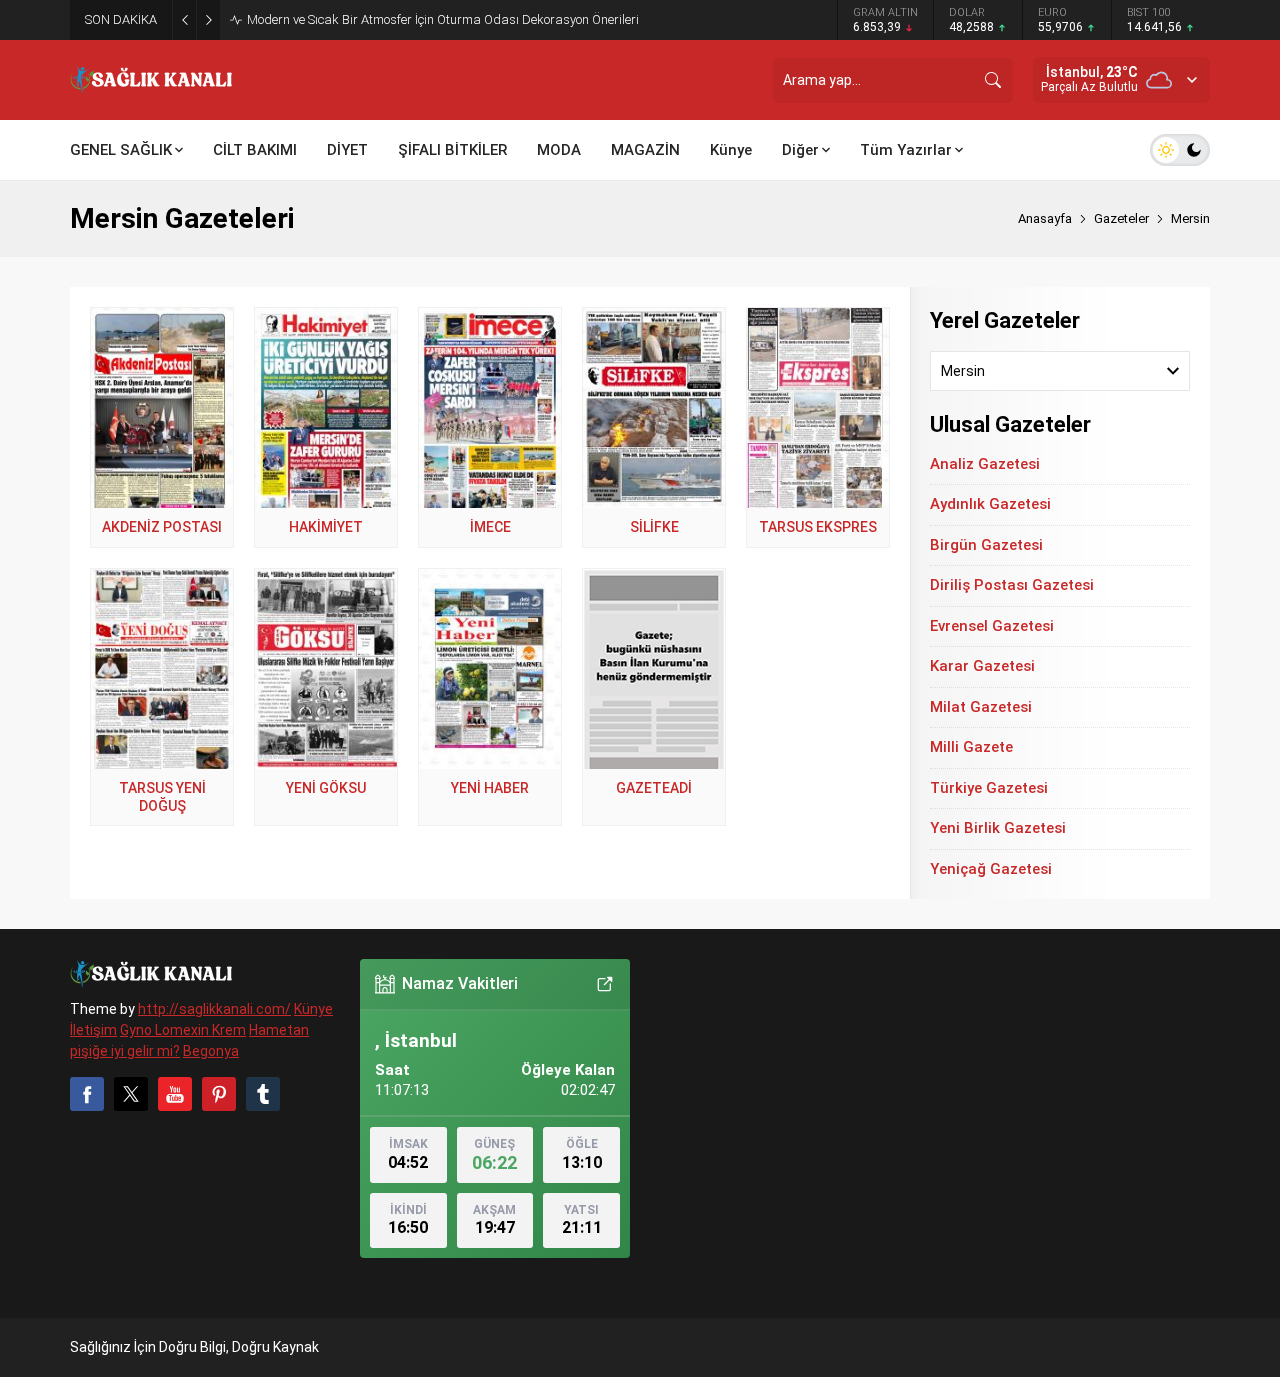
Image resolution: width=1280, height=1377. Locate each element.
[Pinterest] (219, 1094)
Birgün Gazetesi (986, 545)
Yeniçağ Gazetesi (991, 869)
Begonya (211, 1051)
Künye (313, 1009)
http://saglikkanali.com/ (214, 1009)
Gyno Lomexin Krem (183, 1030)
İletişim (93, 1030)
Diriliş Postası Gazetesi (1012, 585)
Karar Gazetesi (982, 666)
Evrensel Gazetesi (992, 626)
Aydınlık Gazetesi (990, 504)
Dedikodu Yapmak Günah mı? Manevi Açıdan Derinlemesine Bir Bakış (443, 19)
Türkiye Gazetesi (989, 788)
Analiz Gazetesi (985, 464)
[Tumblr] (263, 1094)
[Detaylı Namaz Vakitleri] (605, 984)
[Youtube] (175, 1094)
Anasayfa (1045, 218)
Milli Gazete (971, 747)
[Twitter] (131, 1094)
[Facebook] (87, 1094)
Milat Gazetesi (981, 707)
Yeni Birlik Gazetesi (998, 828)
